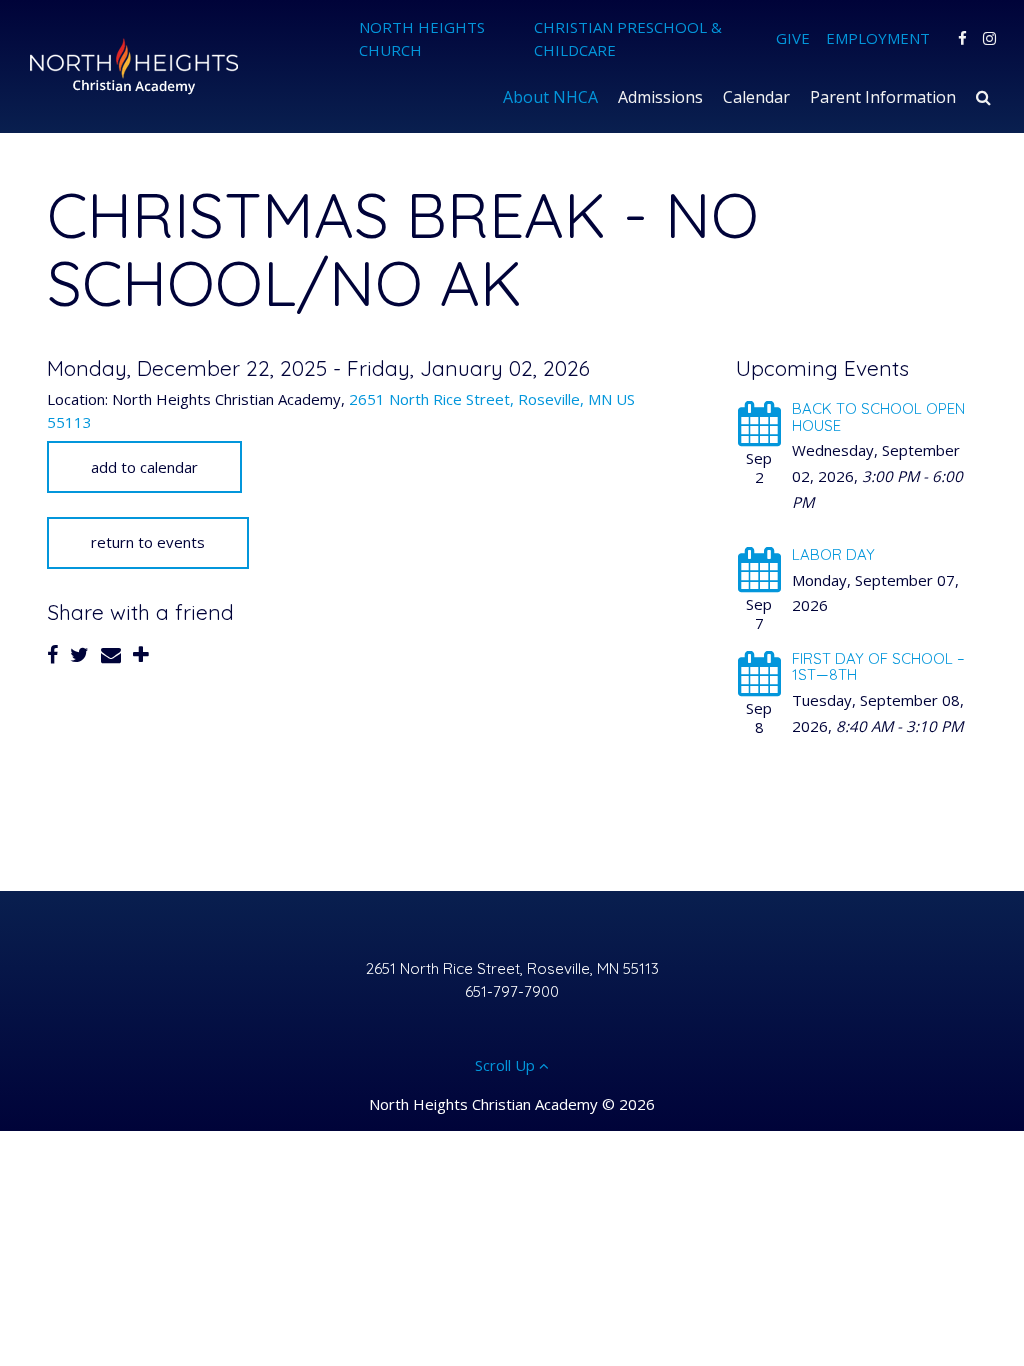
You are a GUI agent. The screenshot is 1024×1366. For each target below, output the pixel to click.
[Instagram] (989, 38)
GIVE (793, 38)
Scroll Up (507, 1065)
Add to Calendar (144, 467)
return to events (148, 542)
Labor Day (833, 554)
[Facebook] (962, 38)
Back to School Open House (878, 417)
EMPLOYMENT (878, 38)
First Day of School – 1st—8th (878, 667)
